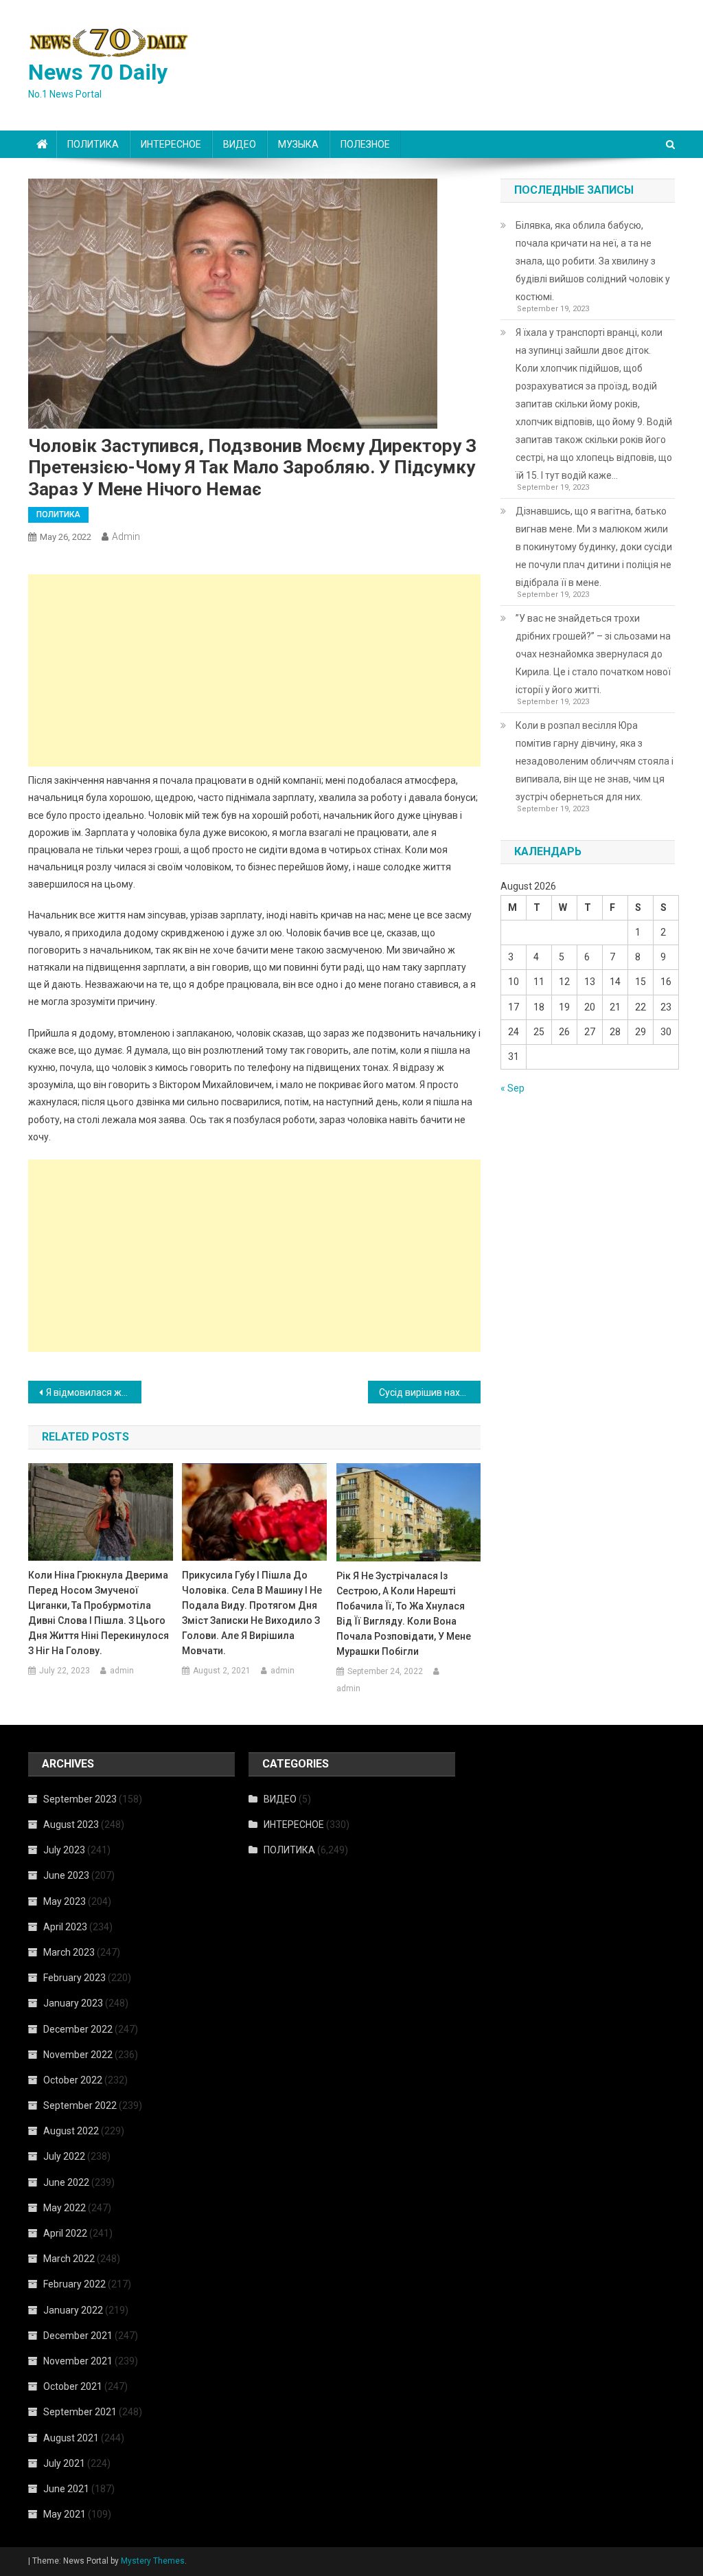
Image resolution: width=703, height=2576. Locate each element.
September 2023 (80, 1799)
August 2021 (71, 2438)
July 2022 (64, 2156)
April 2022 (65, 2233)
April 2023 (65, 1927)
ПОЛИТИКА (93, 144)
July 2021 (64, 2463)
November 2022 (78, 2055)
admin (126, 536)
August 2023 (71, 1824)
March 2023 (69, 1952)
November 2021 (78, 2361)
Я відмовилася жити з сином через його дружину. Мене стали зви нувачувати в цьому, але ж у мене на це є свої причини (94, 1392)
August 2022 (71, 2131)
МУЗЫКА (298, 144)
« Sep (512, 1088)
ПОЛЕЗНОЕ (365, 144)
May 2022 (65, 2208)
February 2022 (74, 2284)
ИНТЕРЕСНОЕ (171, 144)
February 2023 (74, 1978)
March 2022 (69, 2259)
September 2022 (80, 2105)
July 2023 (64, 1850)
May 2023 (65, 1901)
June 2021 (66, 2489)
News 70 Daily (98, 72)
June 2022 (66, 2182)
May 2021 (65, 2514)
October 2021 (73, 2386)
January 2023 (73, 2003)
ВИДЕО (240, 144)
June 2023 (66, 1875)
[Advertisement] (254, 670)
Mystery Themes (153, 2561)
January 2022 (73, 2310)
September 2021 (80, 2412)
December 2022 (78, 2029)
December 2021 (78, 2336)
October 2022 (73, 2080)
